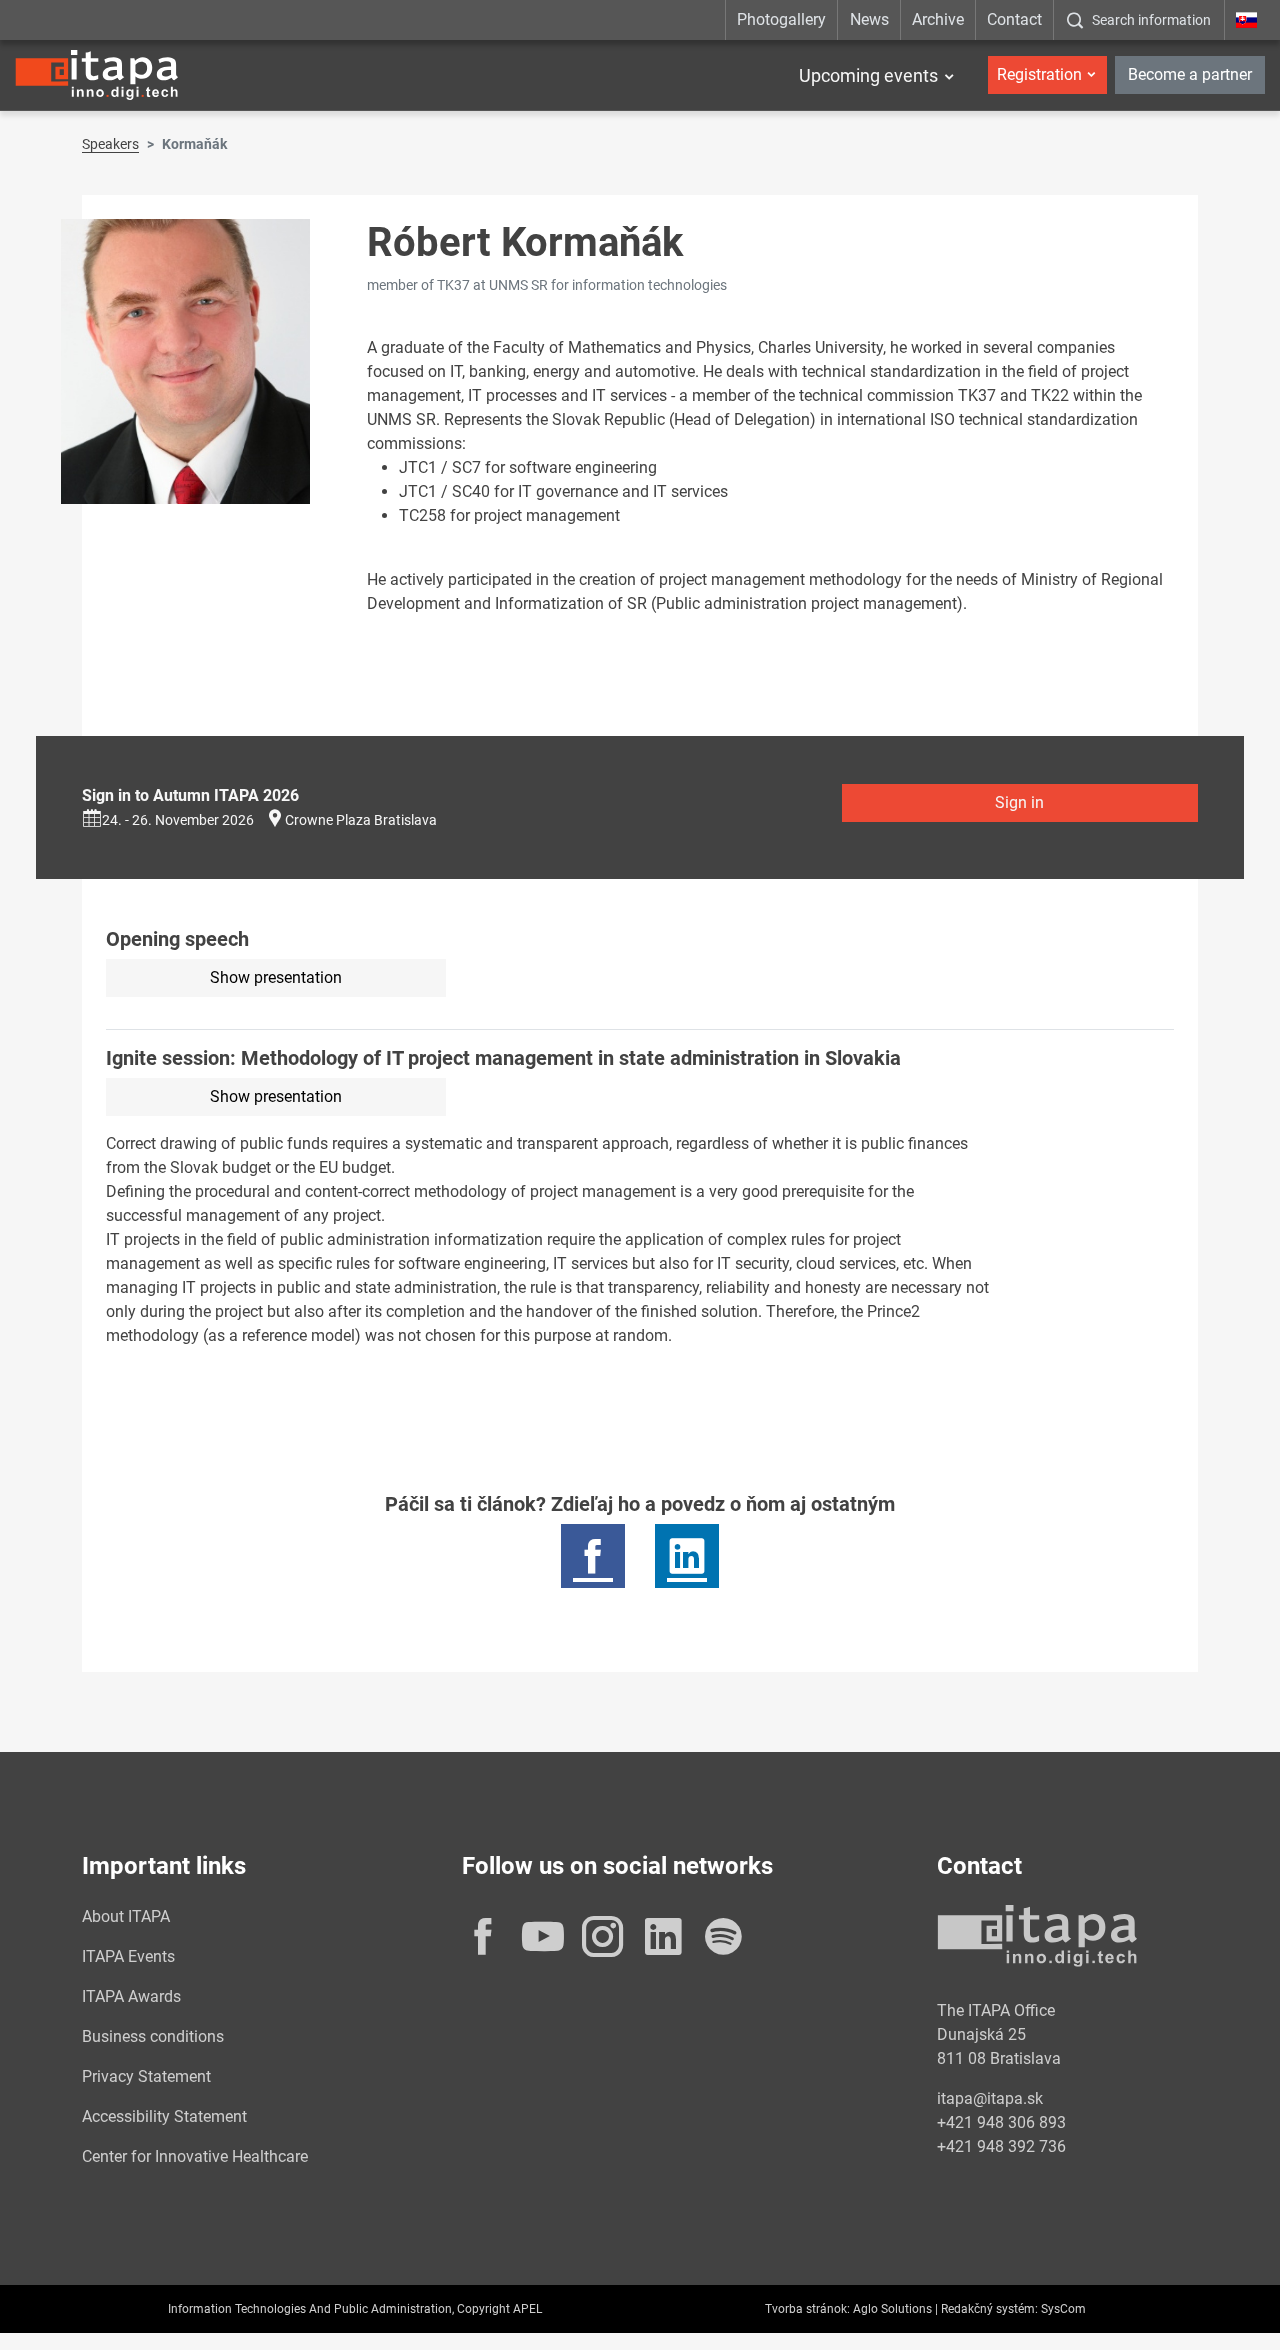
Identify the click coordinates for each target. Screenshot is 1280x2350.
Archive (938, 19)
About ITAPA (126, 1916)
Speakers (110, 144)
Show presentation (276, 977)
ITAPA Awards (131, 1996)
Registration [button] (1039, 74)
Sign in (1019, 802)
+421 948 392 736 (1001, 2146)
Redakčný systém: (989, 2309)
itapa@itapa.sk (990, 2098)
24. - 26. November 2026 (178, 820)
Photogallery (781, 19)
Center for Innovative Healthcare (195, 2156)
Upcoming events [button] (868, 75)
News (869, 19)
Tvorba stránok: (807, 2309)
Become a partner (1190, 74)
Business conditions (153, 2036)
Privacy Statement (146, 2076)
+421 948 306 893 (1001, 2122)
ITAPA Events (128, 1956)
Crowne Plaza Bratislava (361, 820)
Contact (1014, 19)
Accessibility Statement (164, 2116)
